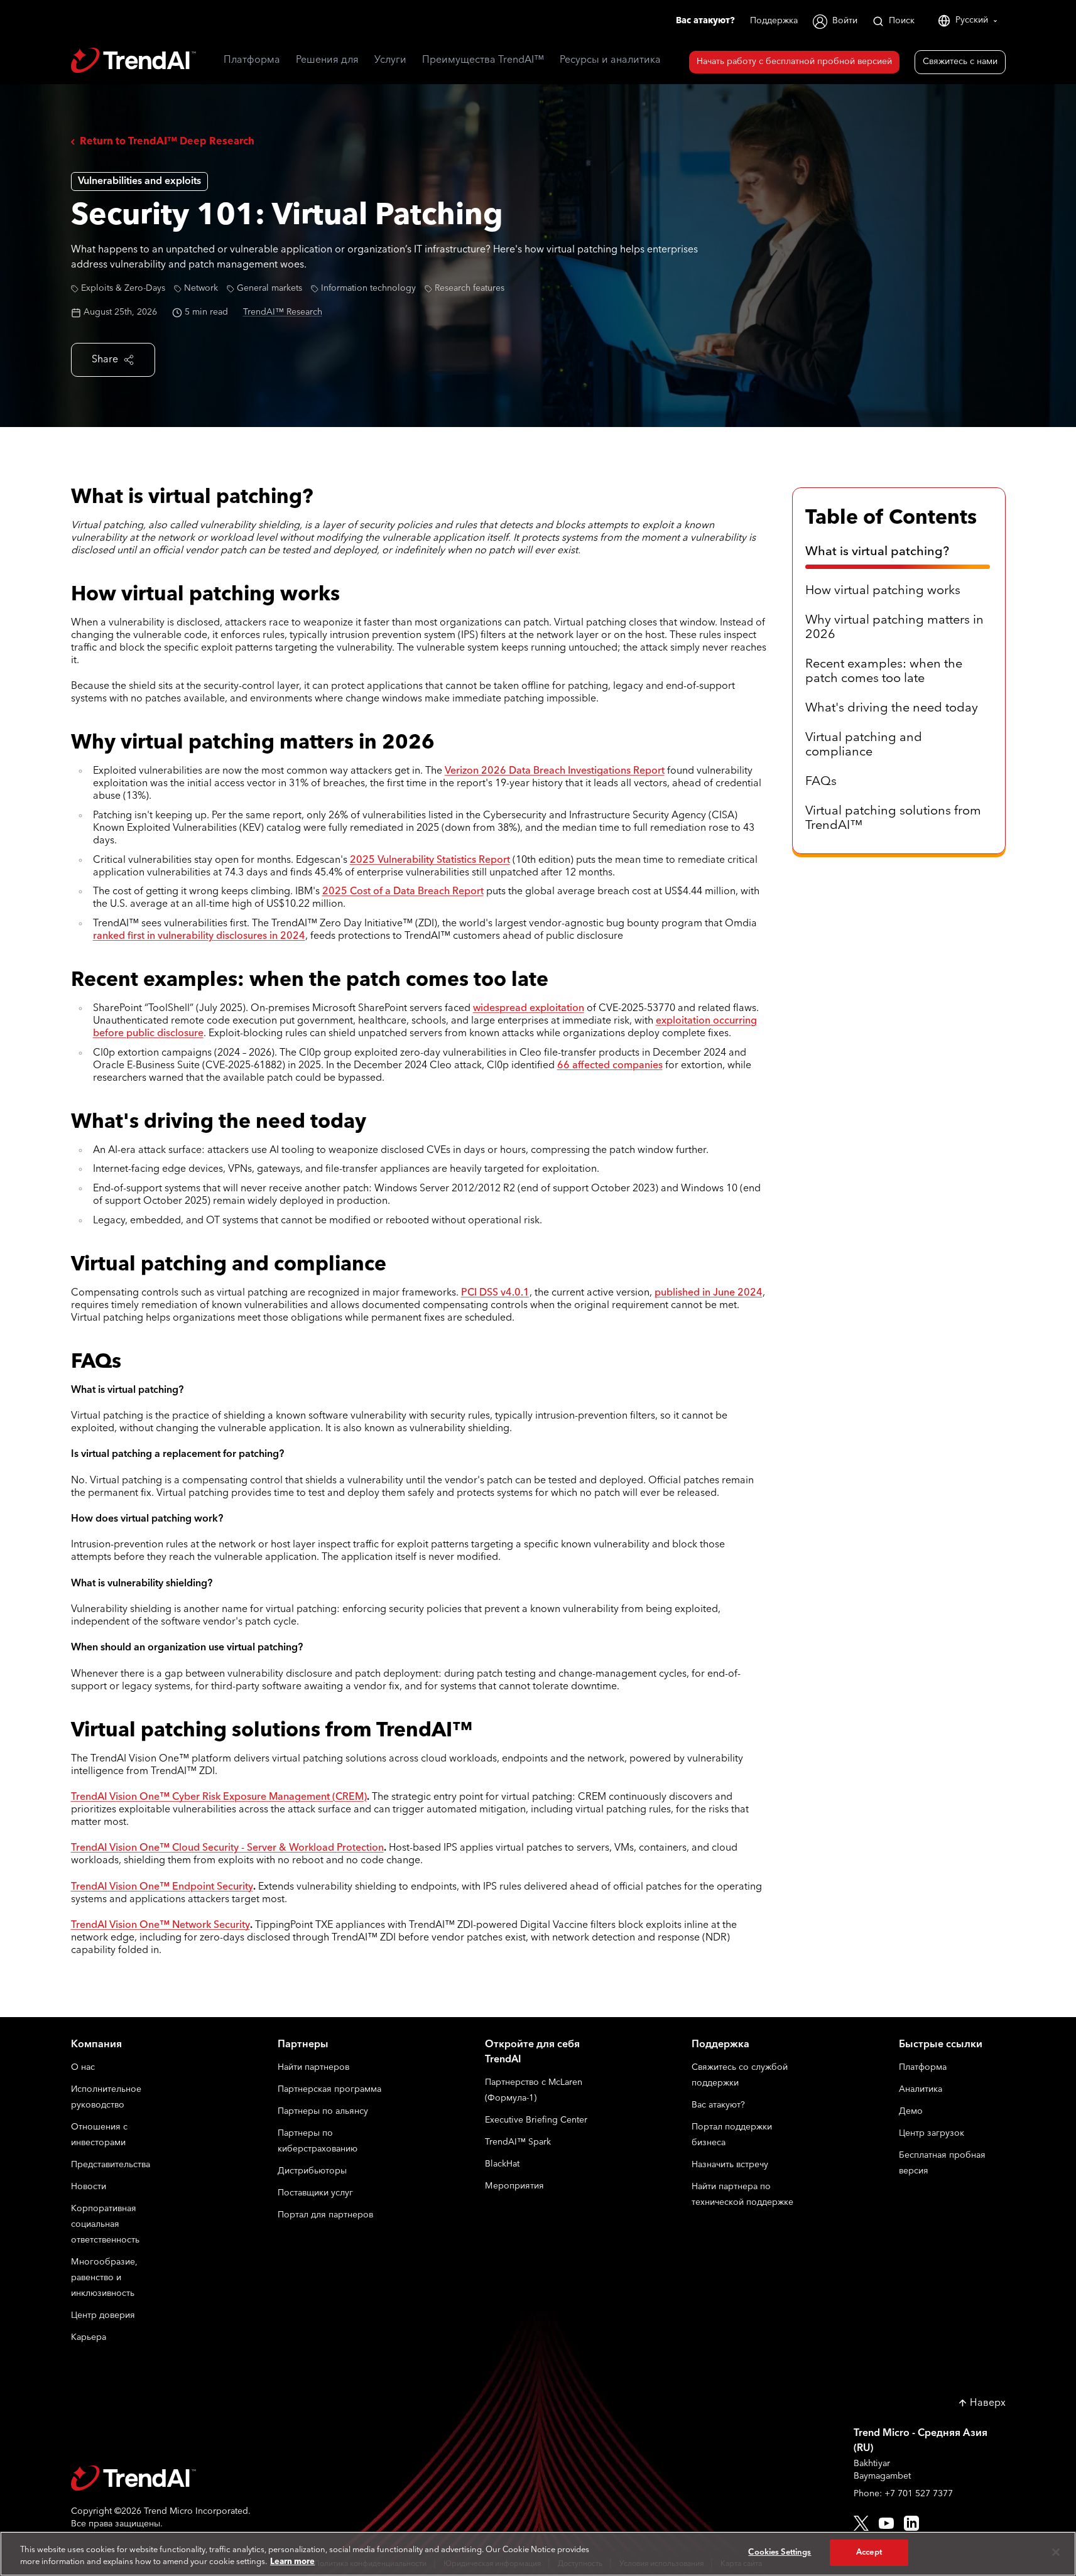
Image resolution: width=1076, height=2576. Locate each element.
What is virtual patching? (877, 552)
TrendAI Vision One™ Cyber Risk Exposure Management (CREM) (219, 1797)
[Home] (161, 2478)
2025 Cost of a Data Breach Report (403, 892)
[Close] (1056, 2552)
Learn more (292, 2562)
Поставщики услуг (315, 2193)
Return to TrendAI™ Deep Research (167, 142)
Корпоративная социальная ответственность (105, 2225)
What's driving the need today (892, 708)
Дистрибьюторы (312, 2171)
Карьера (89, 2338)
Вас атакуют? (705, 21)
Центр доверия (103, 2316)
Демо (911, 2112)
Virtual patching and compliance (864, 745)
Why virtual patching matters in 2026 (894, 628)
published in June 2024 (709, 1293)
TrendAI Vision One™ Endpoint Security (162, 1887)
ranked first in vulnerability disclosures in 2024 (199, 936)
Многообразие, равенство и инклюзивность (104, 2278)
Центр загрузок (932, 2134)
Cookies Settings (780, 2552)
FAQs (821, 782)
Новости (89, 2187)
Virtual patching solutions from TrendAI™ (893, 819)
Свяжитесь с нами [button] (960, 62)
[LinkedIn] (911, 2523)
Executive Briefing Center (536, 2120)
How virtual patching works (883, 591)
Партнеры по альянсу (323, 2112)
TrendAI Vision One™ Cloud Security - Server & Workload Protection (227, 1848)
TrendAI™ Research (283, 312)
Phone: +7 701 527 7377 (903, 2494)
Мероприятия (514, 2186)
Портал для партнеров (325, 2215)
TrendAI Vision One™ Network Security (160, 1925)
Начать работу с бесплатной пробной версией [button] (794, 62)
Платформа (923, 2068)
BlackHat (502, 2164)
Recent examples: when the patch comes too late (884, 672)
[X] (861, 2523)
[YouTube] (886, 2523)
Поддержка (774, 21)
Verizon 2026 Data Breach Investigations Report (555, 771)
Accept (869, 2552)
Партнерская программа (329, 2090)
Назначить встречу (730, 2165)
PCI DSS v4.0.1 (495, 1293)
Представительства (111, 2165)
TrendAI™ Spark (518, 2142)
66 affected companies (610, 1066)
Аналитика (921, 2090)
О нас (83, 2068)
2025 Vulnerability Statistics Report (430, 860)
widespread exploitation (529, 1009)
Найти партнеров (313, 2068)
